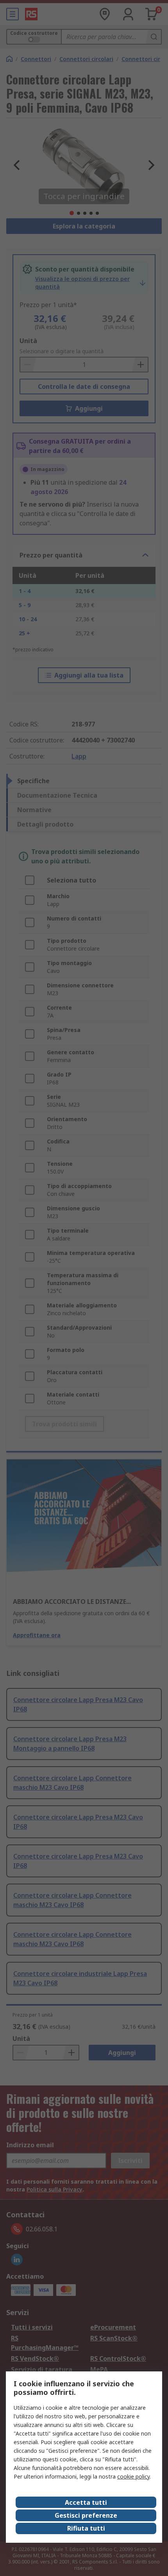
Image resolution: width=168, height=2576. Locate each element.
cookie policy (133, 2476)
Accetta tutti (86, 2502)
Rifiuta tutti (86, 2528)
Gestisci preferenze (86, 2515)
